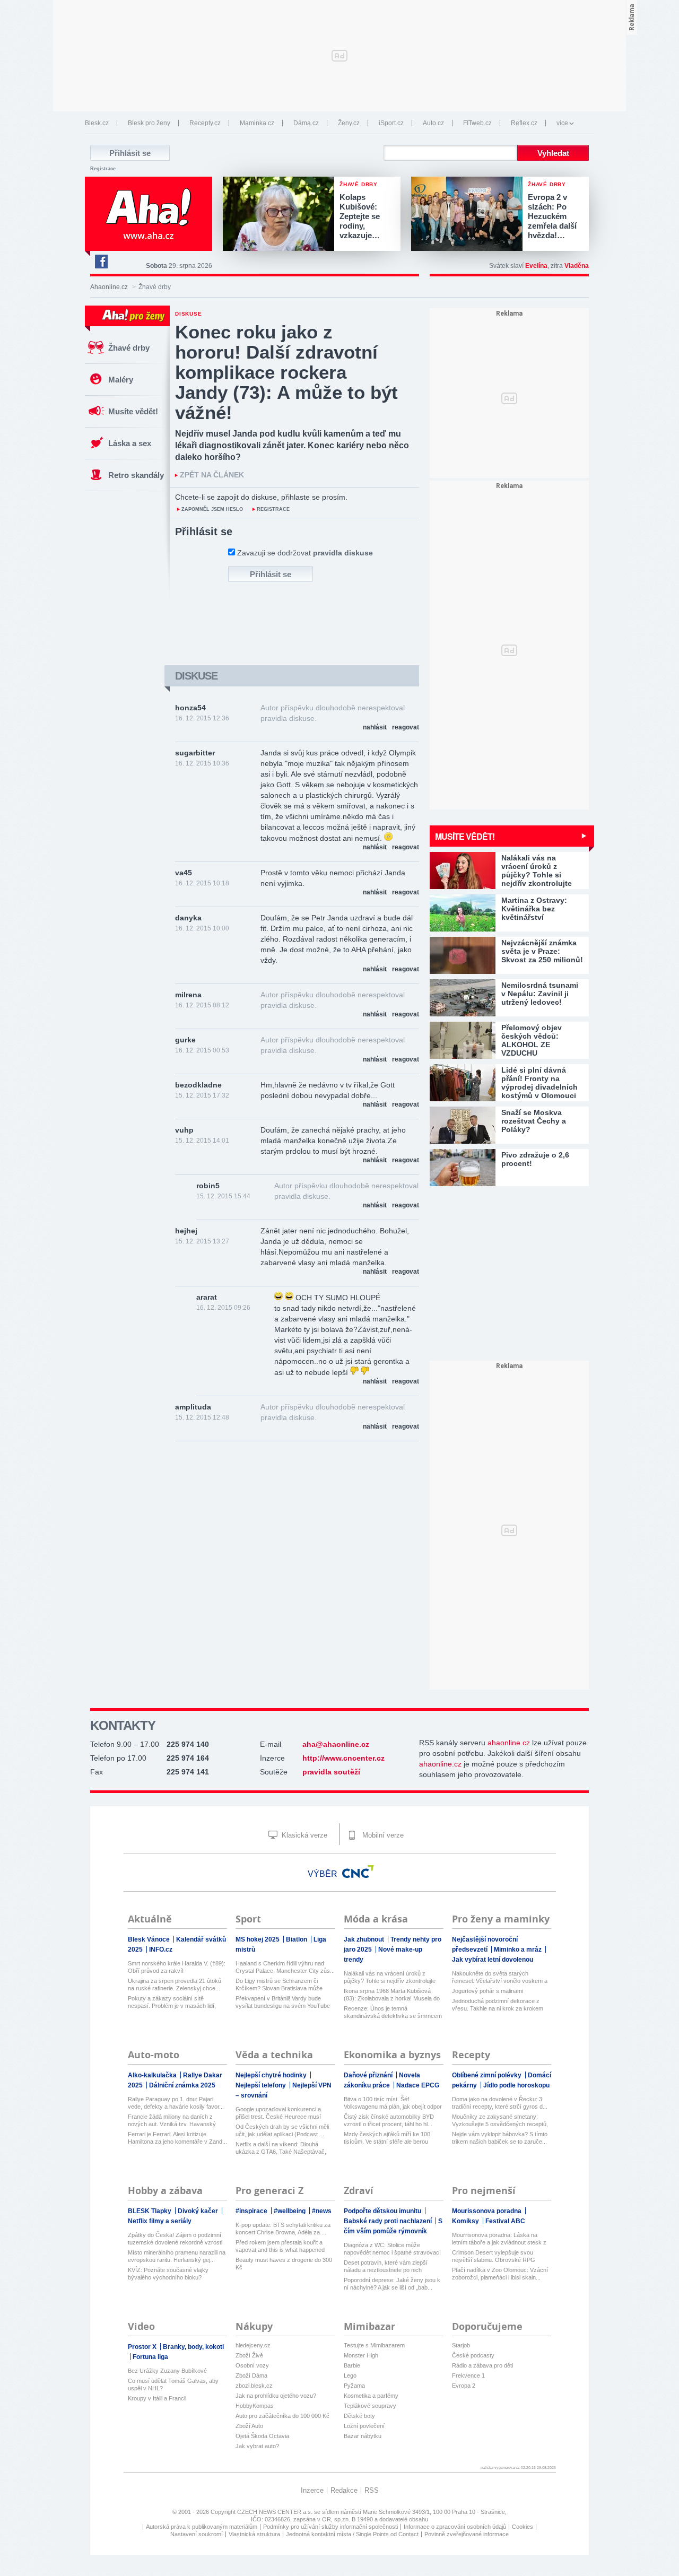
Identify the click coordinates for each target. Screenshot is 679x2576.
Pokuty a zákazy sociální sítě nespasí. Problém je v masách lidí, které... (172, 2002)
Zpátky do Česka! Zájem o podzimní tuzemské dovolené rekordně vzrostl (175, 2239)
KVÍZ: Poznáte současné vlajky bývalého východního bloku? (168, 2274)
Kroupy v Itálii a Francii (157, 2398)
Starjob (461, 2345)
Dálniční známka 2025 (182, 2085)
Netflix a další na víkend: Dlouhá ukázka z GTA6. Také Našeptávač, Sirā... (281, 2148)
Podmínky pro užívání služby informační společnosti (330, 2527)
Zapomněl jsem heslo (212, 509)
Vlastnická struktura (254, 2534)
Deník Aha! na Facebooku (101, 262)
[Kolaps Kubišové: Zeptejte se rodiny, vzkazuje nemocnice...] (281, 215)
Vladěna (577, 266)
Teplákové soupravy (370, 2406)
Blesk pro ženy (149, 123)
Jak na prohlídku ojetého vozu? (276, 2396)
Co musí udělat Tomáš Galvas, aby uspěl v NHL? (173, 2384)
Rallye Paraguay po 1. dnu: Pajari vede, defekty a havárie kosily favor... (176, 2103)
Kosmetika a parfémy (371, 2396)
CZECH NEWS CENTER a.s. (276, 2512)
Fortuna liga (150, 2357)
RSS (372, 2490)
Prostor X (143, 2347)
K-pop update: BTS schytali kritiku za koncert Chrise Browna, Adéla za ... (283, 2229)
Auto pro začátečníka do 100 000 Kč (282, 2416)
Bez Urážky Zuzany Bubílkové (167, 2371)
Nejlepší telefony (262, 2085)
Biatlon (297, 1939)
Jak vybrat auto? (257, 2446)
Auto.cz (433, 123)
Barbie (352, 2365)
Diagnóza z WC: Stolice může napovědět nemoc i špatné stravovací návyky (392, 2249)
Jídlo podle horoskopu (516, 2085)
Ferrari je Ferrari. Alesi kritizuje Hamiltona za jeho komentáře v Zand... (177, 2138)
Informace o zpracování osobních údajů (455, 2527)
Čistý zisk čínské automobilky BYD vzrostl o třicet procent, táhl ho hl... (389, 2120)
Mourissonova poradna (488, 2211)
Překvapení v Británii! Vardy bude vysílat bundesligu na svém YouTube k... (283, 2002)
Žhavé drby (129, 348)
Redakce (344, 2490)
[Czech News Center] (358, 1872)
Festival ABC (505, 2221)
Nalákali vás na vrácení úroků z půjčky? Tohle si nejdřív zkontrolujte (390, 1977)
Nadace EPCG (418, 2085)
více (562, 123)
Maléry (121, 380)
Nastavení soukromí (197, 2534)
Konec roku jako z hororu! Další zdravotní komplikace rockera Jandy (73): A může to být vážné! (286, 372)
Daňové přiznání (369, 2075)
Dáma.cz (306, 123)
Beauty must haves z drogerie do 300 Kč (284, 2264)
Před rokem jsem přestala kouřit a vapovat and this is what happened (280, 2246)
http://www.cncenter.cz (343, 1758)
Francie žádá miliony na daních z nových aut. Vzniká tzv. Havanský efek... (172, 2121)
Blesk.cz (97, 123)
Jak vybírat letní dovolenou (493, 1960)
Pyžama (354, 2386)
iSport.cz (391, 123)
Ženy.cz (349, 123)
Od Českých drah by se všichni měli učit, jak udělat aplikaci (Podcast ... (282, 2130)
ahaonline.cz (509, 1743)
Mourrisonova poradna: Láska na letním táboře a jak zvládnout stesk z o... (499, 2239)
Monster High (361, 2355)
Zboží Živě (249, 2355)
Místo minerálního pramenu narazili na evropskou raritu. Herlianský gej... (177, 2256)
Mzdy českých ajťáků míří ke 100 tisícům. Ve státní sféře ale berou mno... (387, 2138)
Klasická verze (303, 1835)
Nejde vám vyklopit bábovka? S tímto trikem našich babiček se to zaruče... (500, 2138)
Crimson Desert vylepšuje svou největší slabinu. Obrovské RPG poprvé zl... (494, 2256)
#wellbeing (290, 2211)
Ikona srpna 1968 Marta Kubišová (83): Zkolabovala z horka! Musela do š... (392, 1995)
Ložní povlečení (364, 2426)
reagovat (406, 727)
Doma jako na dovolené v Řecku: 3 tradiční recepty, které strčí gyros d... (500, 2103)
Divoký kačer (199, 2211)
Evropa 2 (464, 2386)
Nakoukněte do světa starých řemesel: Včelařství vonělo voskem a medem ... (500, 1977)
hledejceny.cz (253, 2345)
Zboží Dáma (251, 2375)
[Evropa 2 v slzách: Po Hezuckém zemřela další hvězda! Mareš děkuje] (469, 215)
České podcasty (473, 2355)
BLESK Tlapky (150, 2211)
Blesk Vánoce (150, 1939)
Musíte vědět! (133, 411)
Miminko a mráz (519, 1950)
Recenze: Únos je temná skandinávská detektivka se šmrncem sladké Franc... (393, 2012)
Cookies (523, 2527)
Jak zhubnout (365, 1939)
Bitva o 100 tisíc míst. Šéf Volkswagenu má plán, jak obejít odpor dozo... (393, 2103)
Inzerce (312, 2490)
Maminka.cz (257, 123)
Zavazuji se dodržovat (305, 553)
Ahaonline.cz (109, 287)
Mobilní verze (382, 1835)
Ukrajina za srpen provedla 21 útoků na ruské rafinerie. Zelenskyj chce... (175, 1985)
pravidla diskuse (343, 553)
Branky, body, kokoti (193, 2347)
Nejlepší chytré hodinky (272, 2075)
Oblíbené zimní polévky (488, 2075)
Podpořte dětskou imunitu (383, 2211)
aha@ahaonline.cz (336, 1744)
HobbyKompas (255, 2406)
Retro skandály (136, 475)
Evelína (536, 266)
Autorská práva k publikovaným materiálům (202, 2527)
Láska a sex (130, 443)
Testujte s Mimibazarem (374, 2345)
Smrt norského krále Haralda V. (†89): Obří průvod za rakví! (177, 1967)
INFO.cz (161, 1950)
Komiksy (466, 2221)
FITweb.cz (477, 123)
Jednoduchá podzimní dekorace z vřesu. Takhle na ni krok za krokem (498, 2005)
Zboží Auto (249, 2426)
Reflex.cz (524, 123)
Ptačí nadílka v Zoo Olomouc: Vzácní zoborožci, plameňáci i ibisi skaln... (500, 2274)
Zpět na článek (212, 475)
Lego (350, 2375)
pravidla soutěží (331, 1772)
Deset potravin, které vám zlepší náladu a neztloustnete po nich (386, 2266)
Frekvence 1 (468, 2375)
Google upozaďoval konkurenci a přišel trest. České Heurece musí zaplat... (278, 2113)
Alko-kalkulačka (153, 2075)
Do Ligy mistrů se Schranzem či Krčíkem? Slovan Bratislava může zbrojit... (279, 1985)
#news (322, 2211)
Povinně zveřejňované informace (467, 2534)
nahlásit (375, 727)
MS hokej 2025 (258, 1939)
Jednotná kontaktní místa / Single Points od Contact (352, 2534)
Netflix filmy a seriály (160, 2221)
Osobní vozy (252, 2365)
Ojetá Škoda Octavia (262, 2436)
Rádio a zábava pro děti (482, 2365)
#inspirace (252, 2211)
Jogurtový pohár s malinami (488, 1991)
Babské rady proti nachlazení (389, 2221)
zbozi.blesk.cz (254, 2386)
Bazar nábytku (363, 2436)
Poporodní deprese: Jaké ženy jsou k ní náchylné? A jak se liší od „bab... (392, 2284)
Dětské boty (359, 2416)
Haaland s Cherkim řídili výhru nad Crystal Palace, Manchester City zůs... (285, 1967)
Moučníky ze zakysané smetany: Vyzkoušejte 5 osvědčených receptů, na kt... (500, 2121)
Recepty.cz (205, 123)
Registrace (103, 169)
